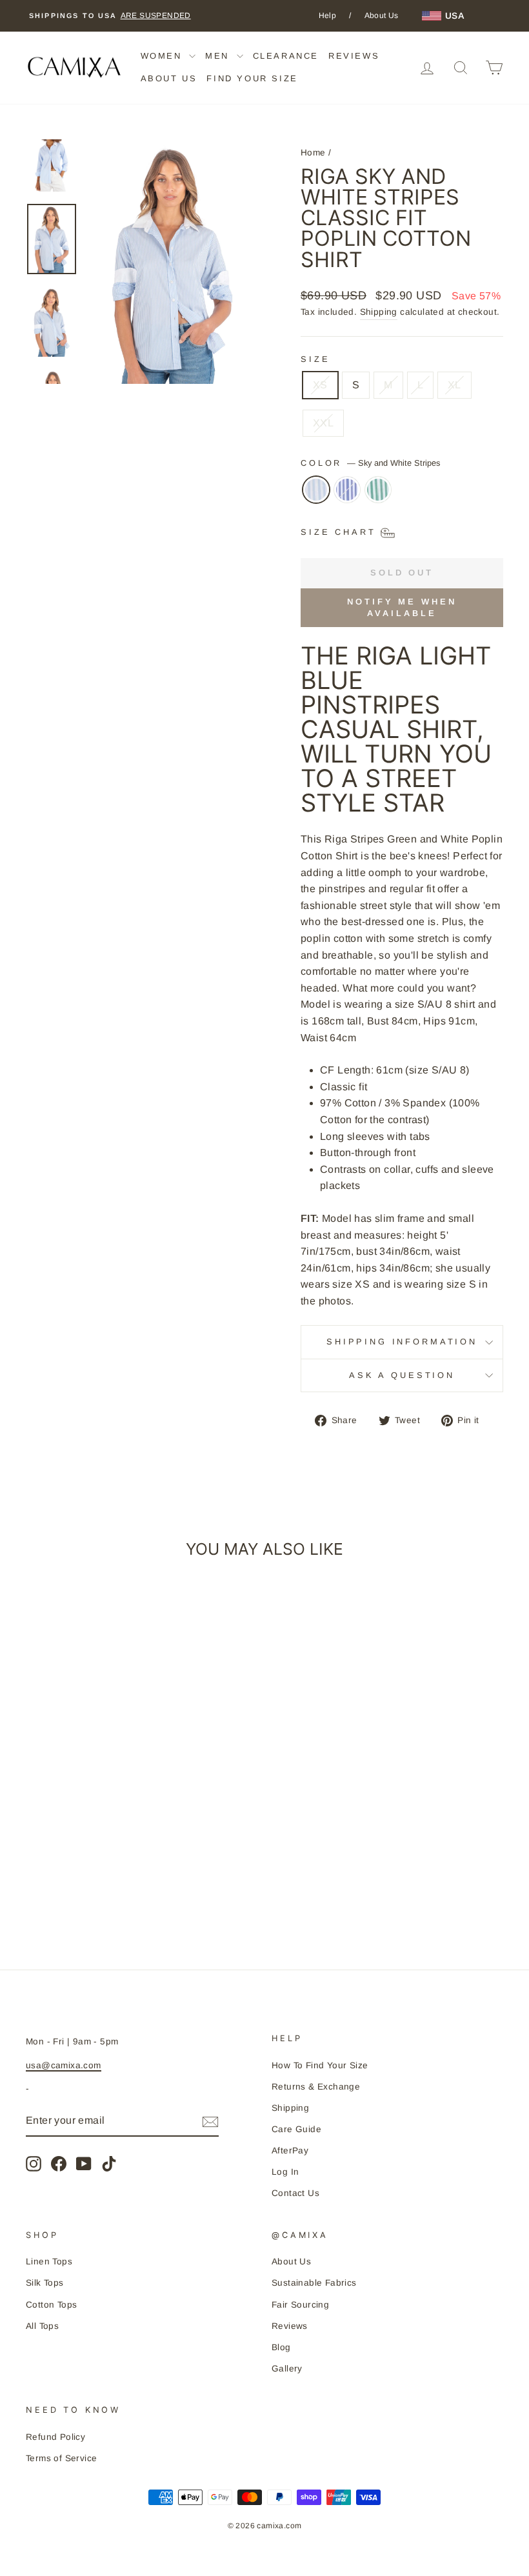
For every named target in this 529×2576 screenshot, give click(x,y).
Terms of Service (61, 2458)
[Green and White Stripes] (378, 496)
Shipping (379, 312)
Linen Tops (49, 2261)
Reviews (290, 2326)
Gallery (287, 2369)
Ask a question (402, 1375)
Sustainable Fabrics (314, 2283)
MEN (219, 56)
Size (315, 359)
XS (320, 385)
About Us (382, 15)
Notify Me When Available (402, 607)
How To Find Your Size (320, 2065)
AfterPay (290, 2151)
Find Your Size (252, 78)
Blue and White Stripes (347, 490)
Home (313, 153)
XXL (323, 423)
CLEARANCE (286, 56)
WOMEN (164, 56)
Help (328, 15)
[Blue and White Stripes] (347, 496)
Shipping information (402, 1342)
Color (370, 463)
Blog (281, 2347)
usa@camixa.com (64, 2065)
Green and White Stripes (378, 490)
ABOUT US (169, 78)
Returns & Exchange (316, 2087)
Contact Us (295, 2193)
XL (454, 385)
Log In (285, 2172)
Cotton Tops (51, 2305)
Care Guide (296, 2129)
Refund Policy (55, 2437)
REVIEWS (354, 56)
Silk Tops (45, 2283)
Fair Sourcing (300, 2305)
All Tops (42, 2326)
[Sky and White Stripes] (316, 496)
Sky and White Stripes (316, 490)
